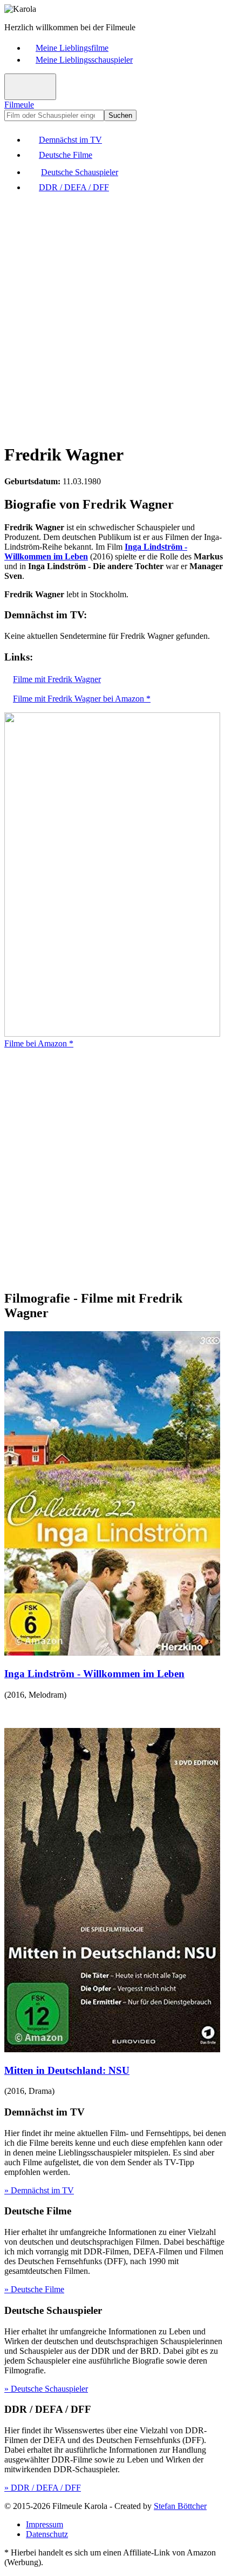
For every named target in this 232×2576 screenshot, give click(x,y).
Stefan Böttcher (180, 2506)
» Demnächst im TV (39, 2190)
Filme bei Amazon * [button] (39, 1043)
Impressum (45, 2524)
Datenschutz (47, 2534)
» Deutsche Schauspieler (46, 2389)
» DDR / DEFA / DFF (43, 2488)
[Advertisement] (116, 317)
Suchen (120, 115)
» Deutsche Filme (34, 2289)
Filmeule (19, 105)
